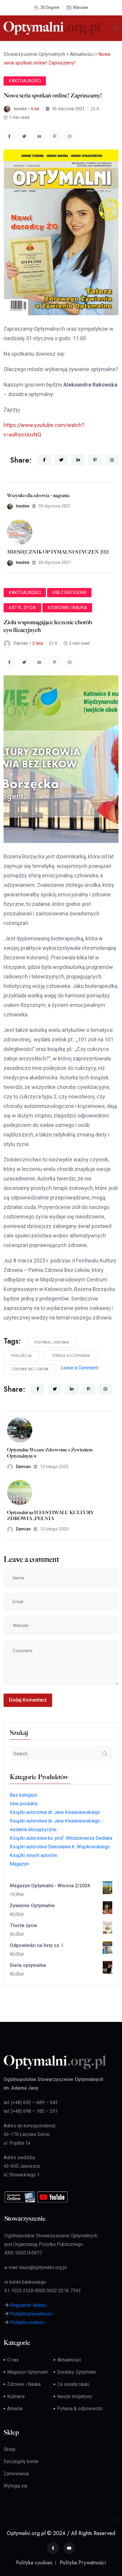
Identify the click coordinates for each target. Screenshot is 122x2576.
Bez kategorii (24, 1795)
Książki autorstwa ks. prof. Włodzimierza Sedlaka (61, 1838)
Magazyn (19, 1864)
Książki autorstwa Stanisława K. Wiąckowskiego (60, 1847)
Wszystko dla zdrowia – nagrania (38, 495)
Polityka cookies (27, 2322)
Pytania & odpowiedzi (80, 2409)
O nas (13, 2360)
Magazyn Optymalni (28, 2372)
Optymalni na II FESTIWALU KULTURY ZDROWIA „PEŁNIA (50, 1516)
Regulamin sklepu (28, 2305)
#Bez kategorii (69, 592)
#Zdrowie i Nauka (67, 608)
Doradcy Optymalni (77, 2372)
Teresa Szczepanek (71, 1356)
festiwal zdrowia (52, 1342)
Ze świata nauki (73, 2384)
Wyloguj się (15, 2486)
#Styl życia (22, 608)
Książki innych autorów (33, 1855)
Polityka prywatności (31, 2314)
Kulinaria (16, 2396)
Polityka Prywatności (83, 2563)
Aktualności (69, 2360)
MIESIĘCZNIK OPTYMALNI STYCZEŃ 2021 (58, 552)
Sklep (9, 2449)
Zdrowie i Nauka (24, 2384)
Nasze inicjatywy (75, 2396)
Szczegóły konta (21, 2461)
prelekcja (21, 1356)
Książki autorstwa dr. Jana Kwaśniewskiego (55, 1812)
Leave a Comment (79, 1368)
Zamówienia (16, 2474)
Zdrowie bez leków (30, 1369)
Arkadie (15, 2409)
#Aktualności (25, 81)
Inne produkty (24, 1804)
